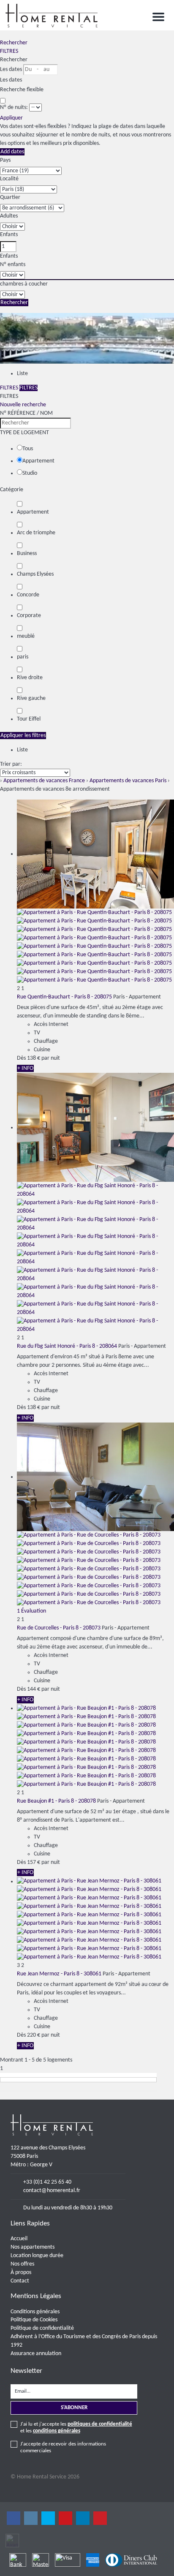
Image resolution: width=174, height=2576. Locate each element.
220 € (34, 2035)
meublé (26, 636)
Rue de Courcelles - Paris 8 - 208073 (59, 1628)
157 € (34, 1862)
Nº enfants (13, 265)
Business (27, 554)
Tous (28, 449)
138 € (34, 1058)
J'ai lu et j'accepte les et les (76, 2428)
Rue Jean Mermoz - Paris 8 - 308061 (59, 1974)
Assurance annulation (36, 2354)
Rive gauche (31, 698)
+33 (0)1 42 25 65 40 (47, 2182)
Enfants (9, 235)
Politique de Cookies (34, 2320)
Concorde (28, 595)
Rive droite (30, 678)
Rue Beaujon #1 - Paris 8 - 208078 (56, 1801)
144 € (34, 1689)
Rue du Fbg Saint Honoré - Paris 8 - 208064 (67, 1346)
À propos (21, 2273)
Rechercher (14, 43)
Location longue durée (37, 2256)
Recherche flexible (22, 90)
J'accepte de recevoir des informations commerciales (63, 2447)
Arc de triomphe (36, 533)
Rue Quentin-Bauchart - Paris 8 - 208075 (64, 997)
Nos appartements (33, 2247)
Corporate (29, 616)
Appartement (38, 461)
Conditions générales (35, 2312)
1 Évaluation (31, 1611)
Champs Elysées (35, 574)
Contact (20, 2281)
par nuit (51, 1058)
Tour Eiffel (29, 719)
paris (23, 657)
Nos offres (22, 2264)
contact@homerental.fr (52, 2191)
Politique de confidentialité (42, 2328)
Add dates (12, 152)
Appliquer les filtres (23, 736)
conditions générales (57, 2431)
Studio (30, 473)
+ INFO (25, 1068)
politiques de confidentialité (100, 2424)
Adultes (9, 216)
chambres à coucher (24, 284)
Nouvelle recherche (23, 405)
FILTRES (9, 51)
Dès (21, 1058)
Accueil (19, 2239)
